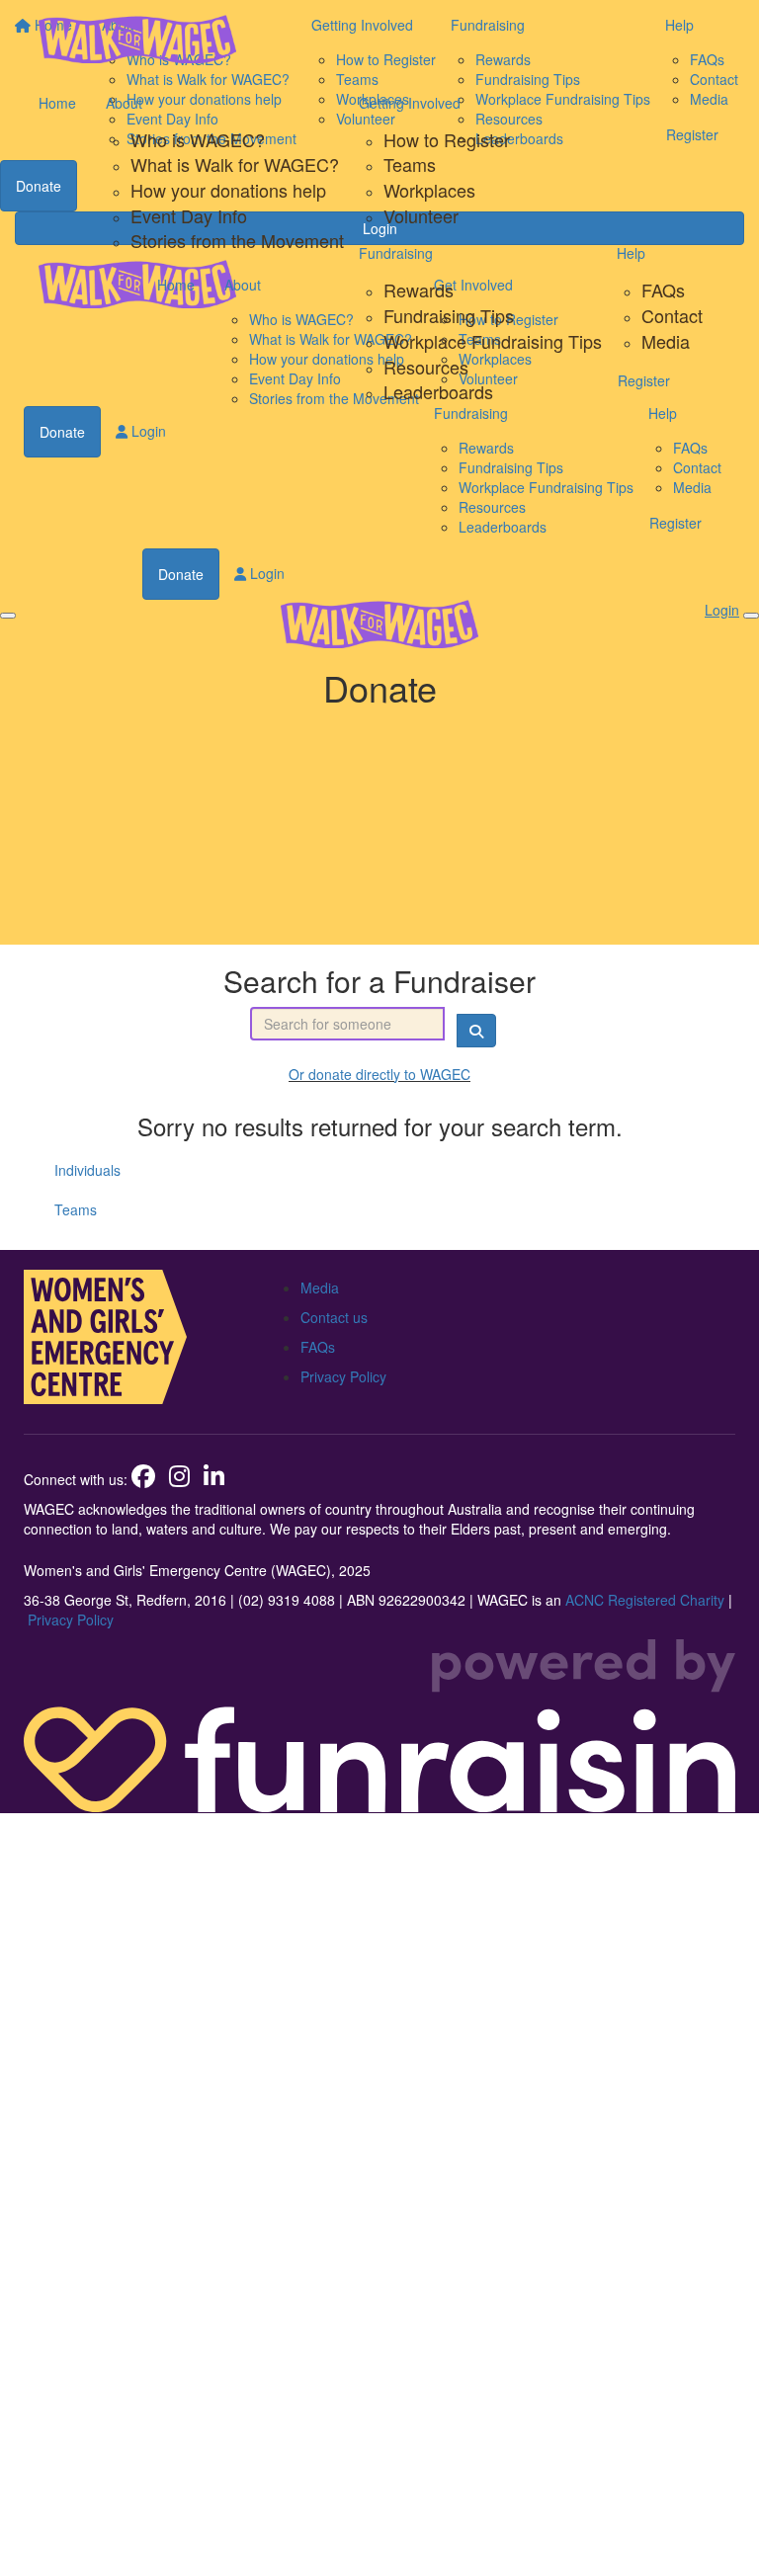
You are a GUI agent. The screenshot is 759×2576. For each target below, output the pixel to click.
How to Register (447, 139)
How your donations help (228, 190)
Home (57, 103)
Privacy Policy (343, 1376)
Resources (426, 367)
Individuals (87, 1170)
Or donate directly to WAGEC (379, 1074)
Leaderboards (438, 391)
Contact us (334, 1317)
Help (631, 253)
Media (666, 341)
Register (644, 380)
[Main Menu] (8, 616)
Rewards (419, 290)
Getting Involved (410, 103)
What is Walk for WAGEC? (235, 164)
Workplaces (429, 190)
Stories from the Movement (237, 240)
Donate (62, 432)
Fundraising (396, 253)
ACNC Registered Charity (645, 1600)
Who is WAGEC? (198, 139)
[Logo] (137, 39)
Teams (410, 164)
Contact (672, 315)
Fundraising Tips (449, 315)
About (124, 103)
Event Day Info (189, 215)
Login (147, 431)
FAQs (663, 290)
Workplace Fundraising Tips (493, 341)
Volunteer (421, 215)
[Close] (751, 616)
